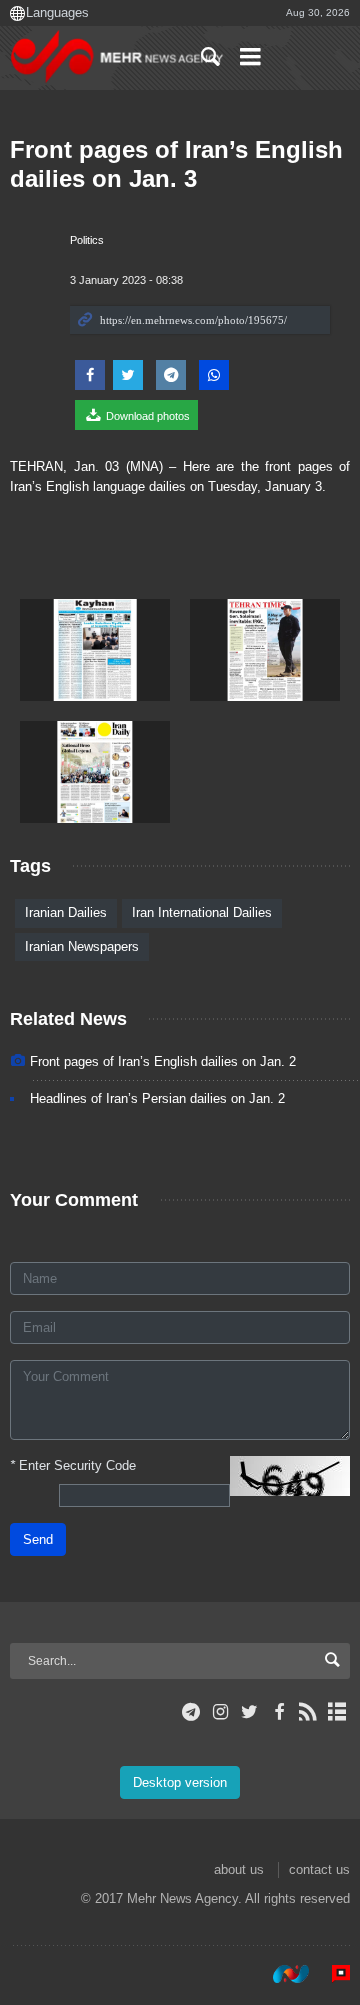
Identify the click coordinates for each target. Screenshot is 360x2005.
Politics (87, 240)
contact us (319, 1869)
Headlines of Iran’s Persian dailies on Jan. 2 (157, 1098)
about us (239, 1869)
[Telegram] (191, 1712)
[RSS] (308, 1712)
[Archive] (337, 1712)
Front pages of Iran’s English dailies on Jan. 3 (176, 164)
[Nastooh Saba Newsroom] (281, 1974)
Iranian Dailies (66, 912)
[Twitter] (249, 1712)
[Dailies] (95, 650)
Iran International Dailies (202, 912)
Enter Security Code (73, 1465)
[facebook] (278, 1712)
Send (38, 1539)
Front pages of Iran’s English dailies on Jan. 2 (163, 1061)
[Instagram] (220, 1712)
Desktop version (180, 1782)
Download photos (146, 416)
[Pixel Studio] (331, 1974)
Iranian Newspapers (82, 946)
